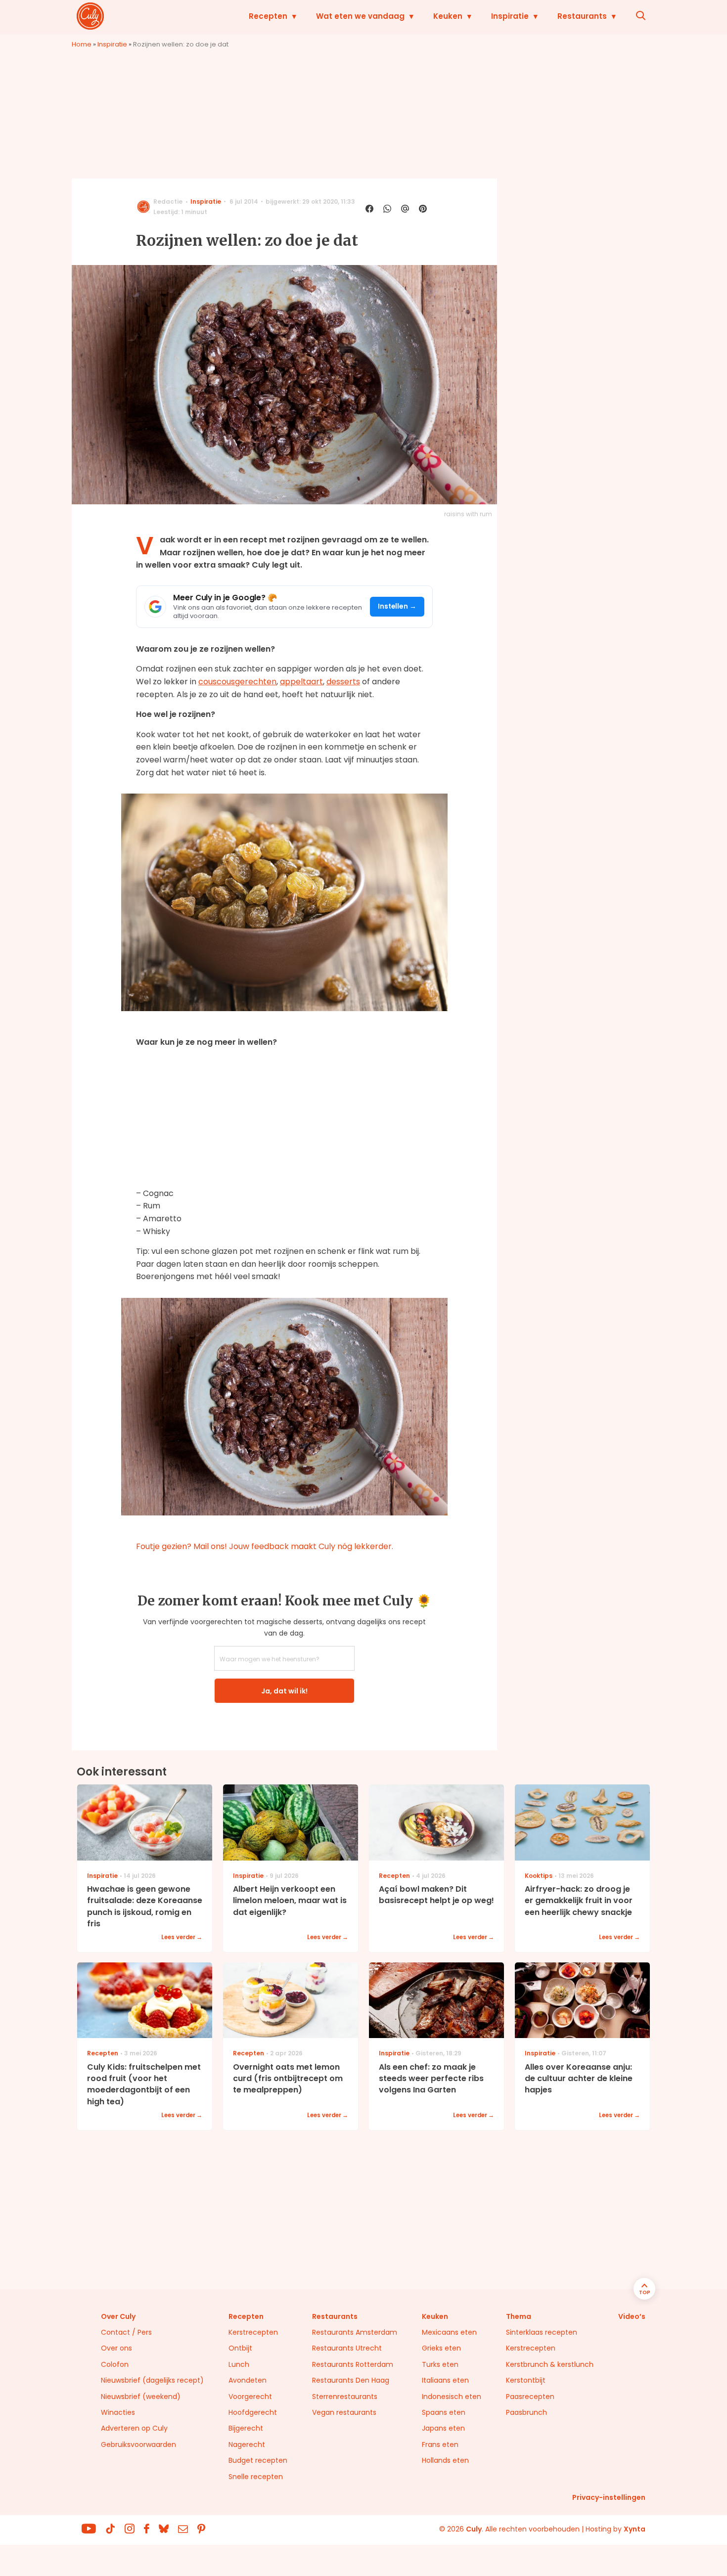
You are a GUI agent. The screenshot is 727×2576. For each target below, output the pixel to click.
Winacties (118, 2412)
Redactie (168, 201)
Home (82, 44)
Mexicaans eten (449, 2332)
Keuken (448, 16)
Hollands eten (445, 2460)
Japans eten (443, 2428)
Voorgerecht (250, 2397)
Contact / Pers (126, 2332)
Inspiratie (510, 16)
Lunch (239, 2364)
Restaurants (582, 16)
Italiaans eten (445, 2380)
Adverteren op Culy (134, 2428)
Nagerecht (247, 2444)
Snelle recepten (256, 2477)
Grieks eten (441, 2348)
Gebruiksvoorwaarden (138, 2444)
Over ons (116, 2348)
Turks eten (440, 2364)
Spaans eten (444, 2412)
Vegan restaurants (344, 2412)
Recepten (268, 16)
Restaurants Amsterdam (355, 2332)
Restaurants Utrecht (347, 2348)
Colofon (115, 2364)
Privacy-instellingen (609, 2497)
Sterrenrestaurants (345, 2397)
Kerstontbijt (526, 2380)
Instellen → (397, 606)
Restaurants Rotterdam (353, 2364)
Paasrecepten (530, 2397)
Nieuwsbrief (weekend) (141, 2397)
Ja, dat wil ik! (284, 1691)
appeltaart (301, 682)
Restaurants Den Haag (351, 2380)
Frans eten (440, 2444)
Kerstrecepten (253, 2332)
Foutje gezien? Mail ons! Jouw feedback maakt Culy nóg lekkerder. (265, 1546)
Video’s (632, 2316)
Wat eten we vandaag (360, 16)
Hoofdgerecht (253, 2412)
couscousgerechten (237, 682)
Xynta (635, 2529)
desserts (343, 682)
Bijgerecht (246, 2428)
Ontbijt (240, 2348)
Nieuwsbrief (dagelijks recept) (152, 2380)
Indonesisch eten (452, 2397)
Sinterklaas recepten (542, 2332)
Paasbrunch (526, 2412)
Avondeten (248, 2380)
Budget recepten (258, 2460)
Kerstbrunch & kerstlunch (550, 2364)
